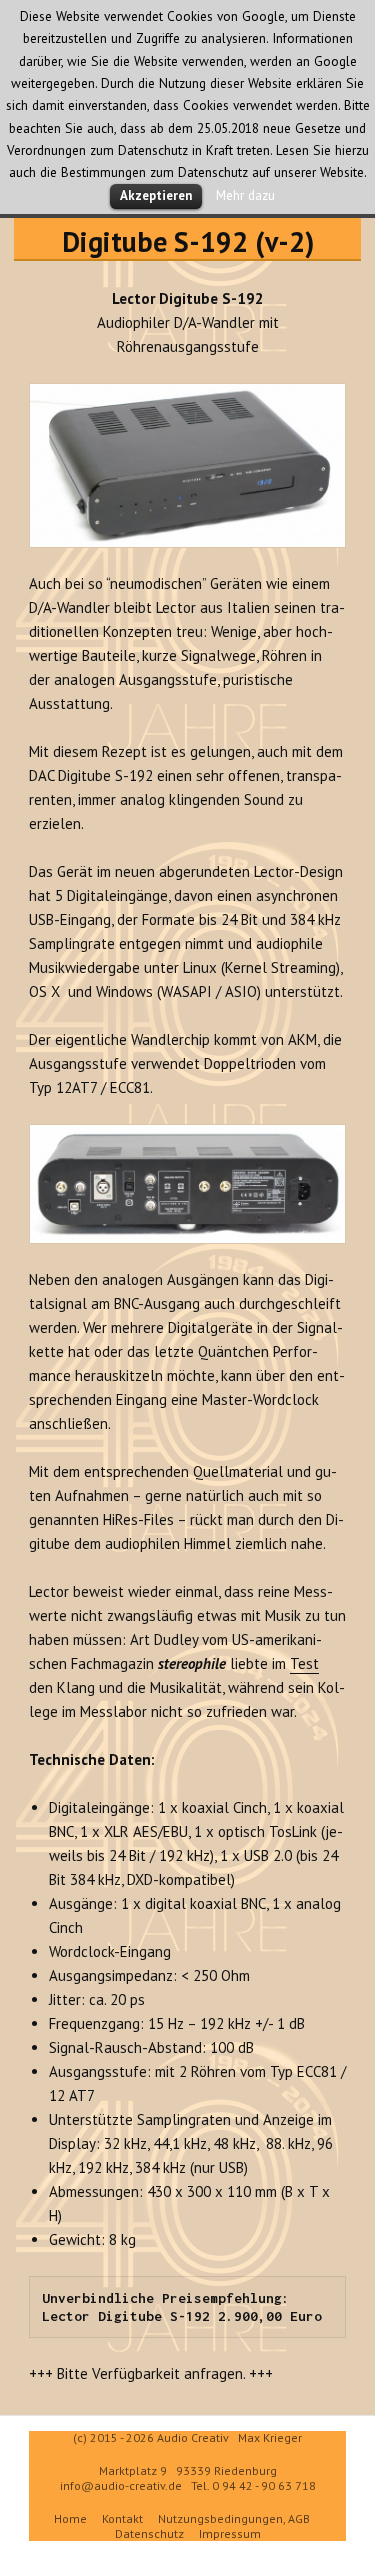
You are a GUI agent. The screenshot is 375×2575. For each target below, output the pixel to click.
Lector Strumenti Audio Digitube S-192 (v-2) (187, 224)
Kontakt (122, 2518)
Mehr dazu (245, 195)
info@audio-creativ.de (121, 2485)
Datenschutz (149, 2533)
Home (70, 2518)
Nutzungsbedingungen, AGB (234, 2518)
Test (304, 1663)
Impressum (230, 2533)
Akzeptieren (156, 195)
